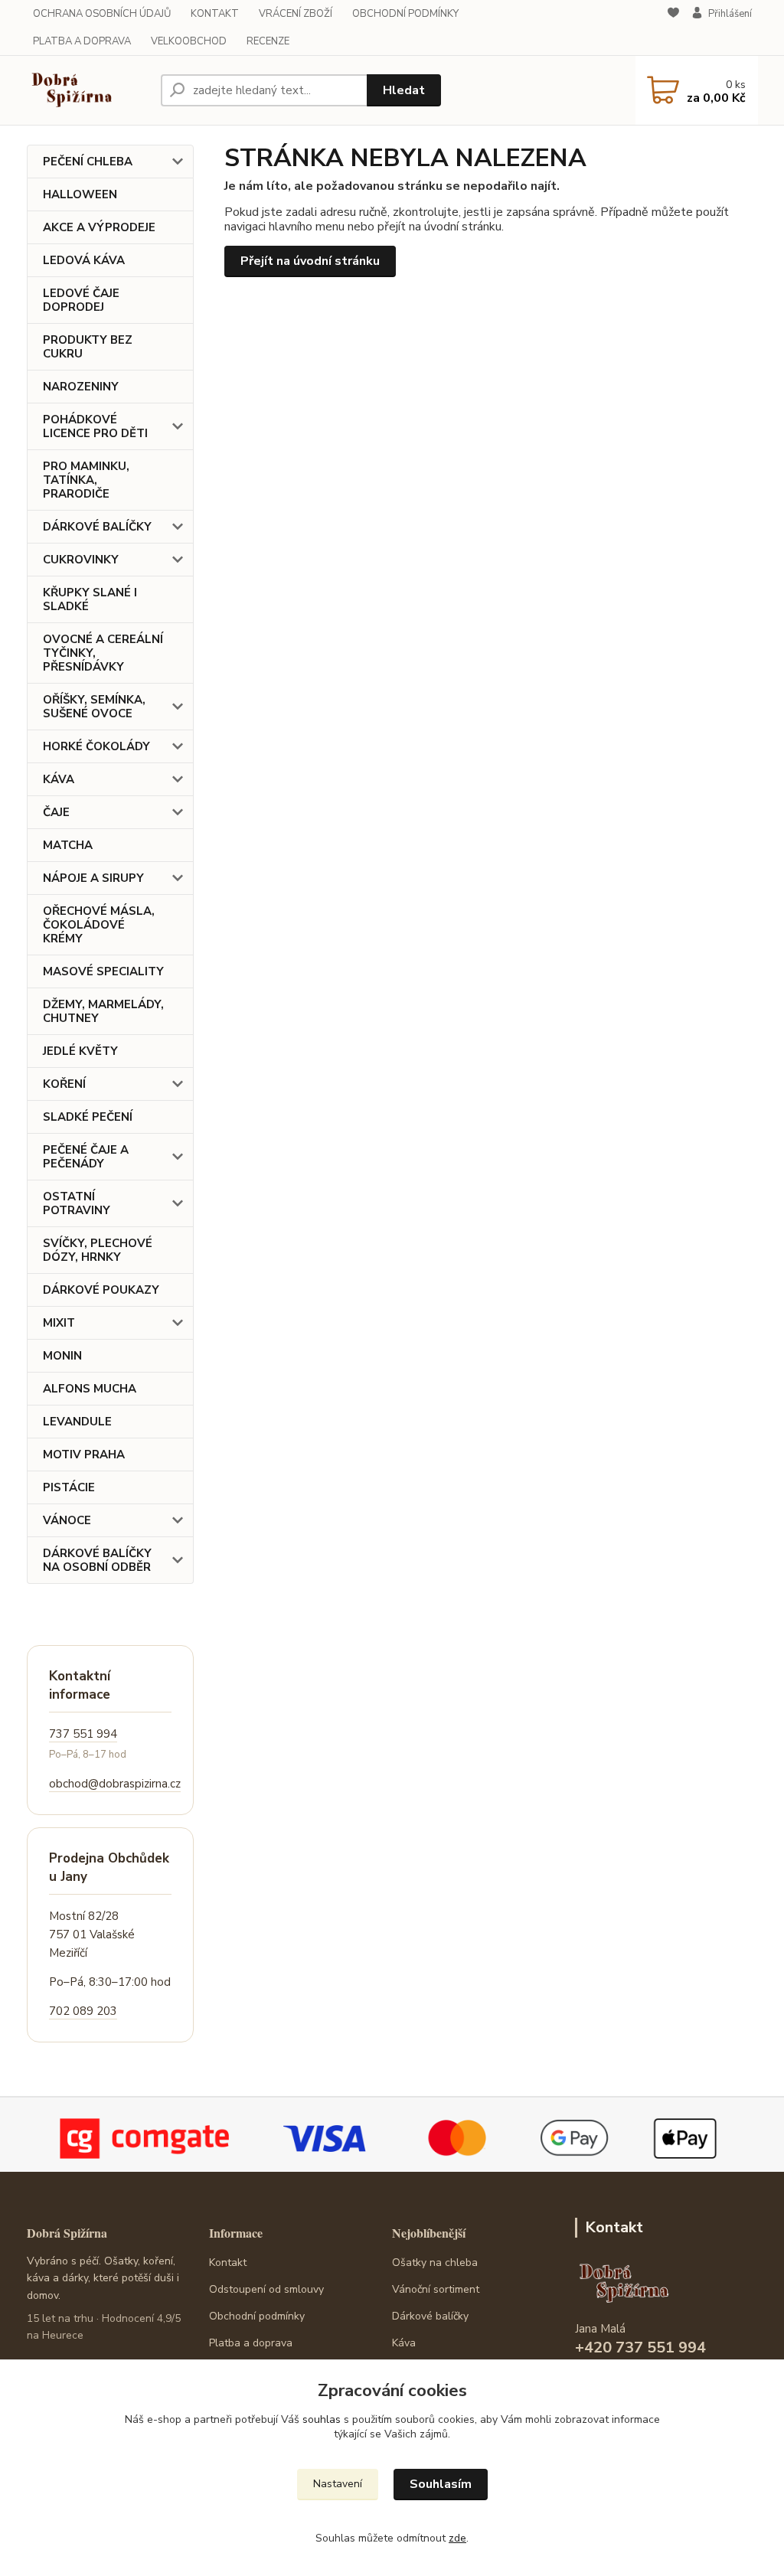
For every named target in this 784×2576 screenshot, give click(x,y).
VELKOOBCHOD (189, 41)
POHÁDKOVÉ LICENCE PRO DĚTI (95, 426)
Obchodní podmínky (257, 2316)
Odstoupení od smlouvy (266, 2289)
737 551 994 (83, 1734)
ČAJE (56, 812)
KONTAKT (215, 14)
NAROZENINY (81, 387)
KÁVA (59, 779)
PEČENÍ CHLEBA (88, 162)
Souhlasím (441, 2484)
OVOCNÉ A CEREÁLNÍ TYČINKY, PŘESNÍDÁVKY (103, 653)
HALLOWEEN (80, 194)
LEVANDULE (77, 1422)
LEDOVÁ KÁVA (84, 260)
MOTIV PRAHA (84, 1455)
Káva (404, 2343)
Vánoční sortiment (436, 2289)
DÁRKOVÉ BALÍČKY (97, 527)
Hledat (404, 90)
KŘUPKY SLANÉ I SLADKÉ (90, 599)
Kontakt (228, 2263)
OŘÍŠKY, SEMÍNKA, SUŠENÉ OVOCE (94, 707)
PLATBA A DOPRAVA (82, 41)
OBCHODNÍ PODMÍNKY (405, 14)
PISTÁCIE (69, 1487)
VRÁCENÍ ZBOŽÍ (296, 14)
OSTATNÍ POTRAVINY (77, 1203)
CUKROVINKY (81, 560)
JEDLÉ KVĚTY (80, 1051)
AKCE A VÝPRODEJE (99, 227)
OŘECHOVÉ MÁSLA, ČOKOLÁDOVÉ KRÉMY (99, 925)
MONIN (62, 1356)
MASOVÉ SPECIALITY (103, 971)
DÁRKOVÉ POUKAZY (101, 1290)
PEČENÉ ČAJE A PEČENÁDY (86, 1157)
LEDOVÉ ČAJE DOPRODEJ (81, 300)
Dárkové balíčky (430, 2316)
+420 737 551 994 (640, 2347)
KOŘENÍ (64, 1084)
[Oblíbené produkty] (673, 28)
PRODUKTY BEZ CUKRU (88, 347)
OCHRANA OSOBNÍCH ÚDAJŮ (102, 14)
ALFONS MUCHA (90, 1389)
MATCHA (68, 845)
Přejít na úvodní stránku (310, 261)
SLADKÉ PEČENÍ (88, 1117)
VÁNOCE (67, 1520)
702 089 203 (83, 2011)
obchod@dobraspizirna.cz (115, 1784)
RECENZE (268, 41)
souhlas (322, 2419)
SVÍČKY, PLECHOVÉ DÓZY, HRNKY (98, 1250)
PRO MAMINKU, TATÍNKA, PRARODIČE (86, 480)
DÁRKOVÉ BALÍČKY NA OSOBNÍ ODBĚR (97, 1560)
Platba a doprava (251, 2343)
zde (457, 2538)
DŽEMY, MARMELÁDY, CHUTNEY (103, 1011)
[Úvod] (88, 90)
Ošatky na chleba (435, 2263)
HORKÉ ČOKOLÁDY (96, 746)
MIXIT (59, 1323)
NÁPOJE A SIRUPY (93, 878)
